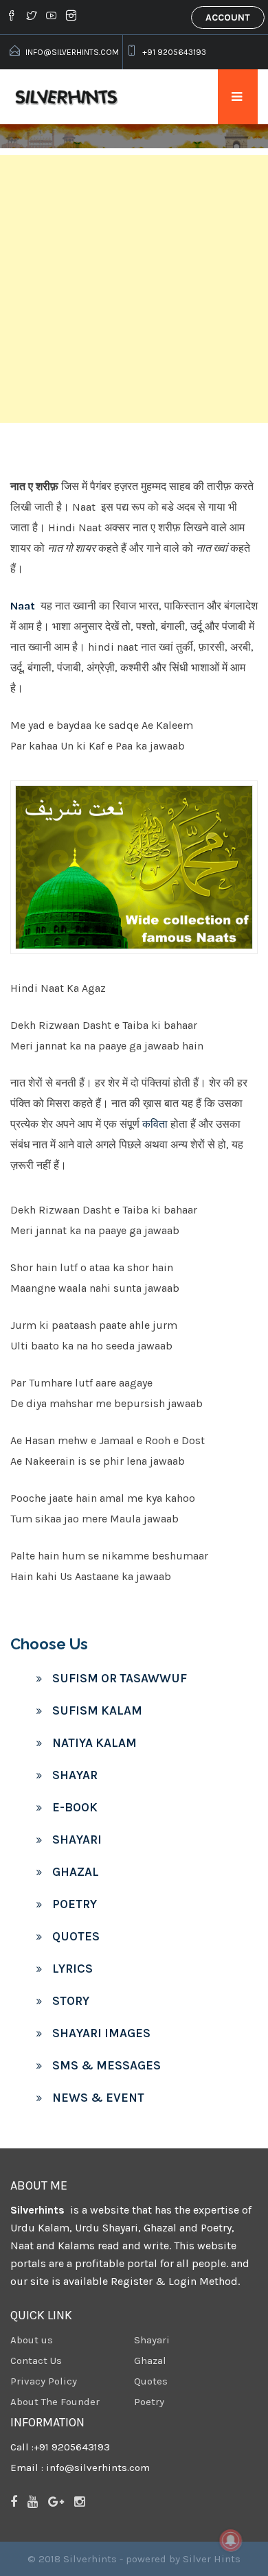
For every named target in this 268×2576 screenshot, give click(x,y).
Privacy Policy (44, 2381)
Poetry (75, 1904)
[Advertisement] (134, 289)
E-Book (75, 1807)
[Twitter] (31, 17)
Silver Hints (212, 2559)
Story (71, 2001)
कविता (155, 1124)
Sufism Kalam (97, 1710)
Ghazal (76, 1872)
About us (32, 2340)
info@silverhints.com (72, 52)
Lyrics (72, 1969)
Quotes (76, 1936)
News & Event (98, 2098)
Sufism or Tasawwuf (120, 1678)
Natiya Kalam (94, 1743)
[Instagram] (71, 17)
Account (228, 18)
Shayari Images (101, 2033)
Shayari (77, 1840)
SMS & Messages (107, 2065)
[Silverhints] (68, 97)
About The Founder (55, 2402)
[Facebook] (13, 17)
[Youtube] (51, 17)
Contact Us (36, 2360)
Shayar (75, 1775)
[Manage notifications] (231, 2540)
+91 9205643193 (174, 52)
